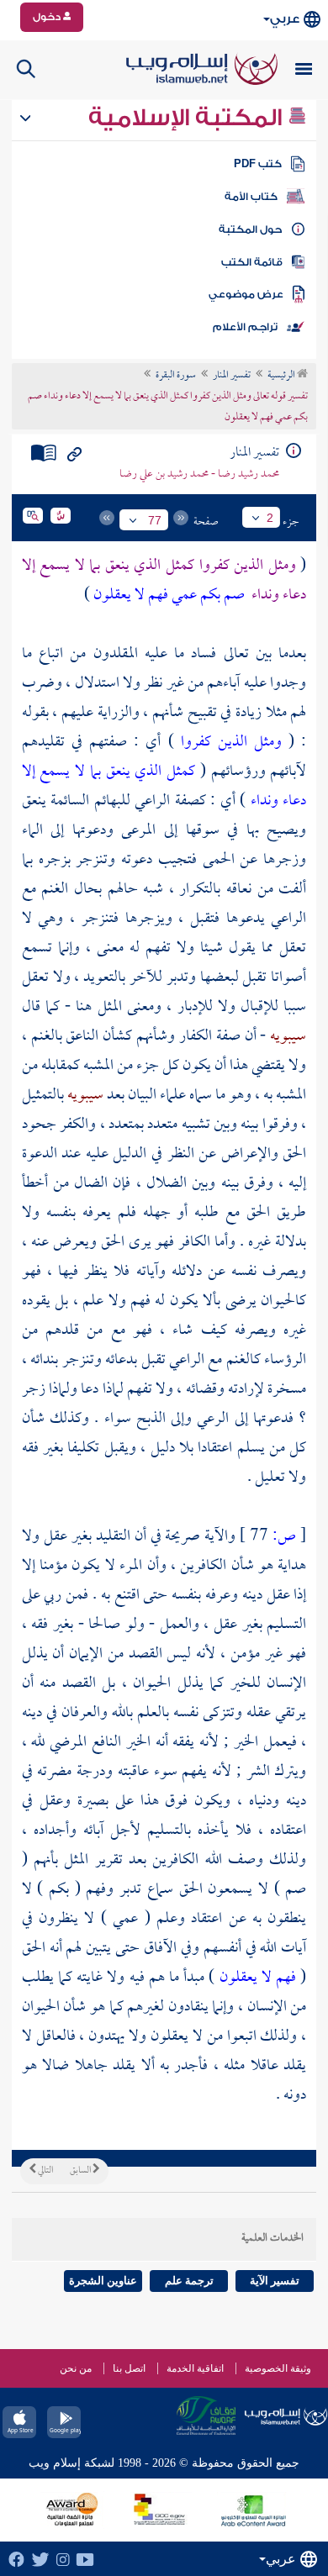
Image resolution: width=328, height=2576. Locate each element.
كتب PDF (258, 164)
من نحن (76, 2368)
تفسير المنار (232, 376)
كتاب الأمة (251, 197)
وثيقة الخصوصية (278, 2368)
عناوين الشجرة (103, 2281)
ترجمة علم (189, 2281)
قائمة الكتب (252, 262)
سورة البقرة (176, 376)
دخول (48, 17)
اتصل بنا (129, 2368)
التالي (45, 2171)
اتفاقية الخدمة (195, 2368)
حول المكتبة (250, 229)
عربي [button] (285, 19)
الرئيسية (282, 376)
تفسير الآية (275, 2281)
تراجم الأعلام (245, 327)
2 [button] (270, 518)
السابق (81, 2171)
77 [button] (155, 520)
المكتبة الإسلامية (188, 118)
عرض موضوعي (246, 294)
